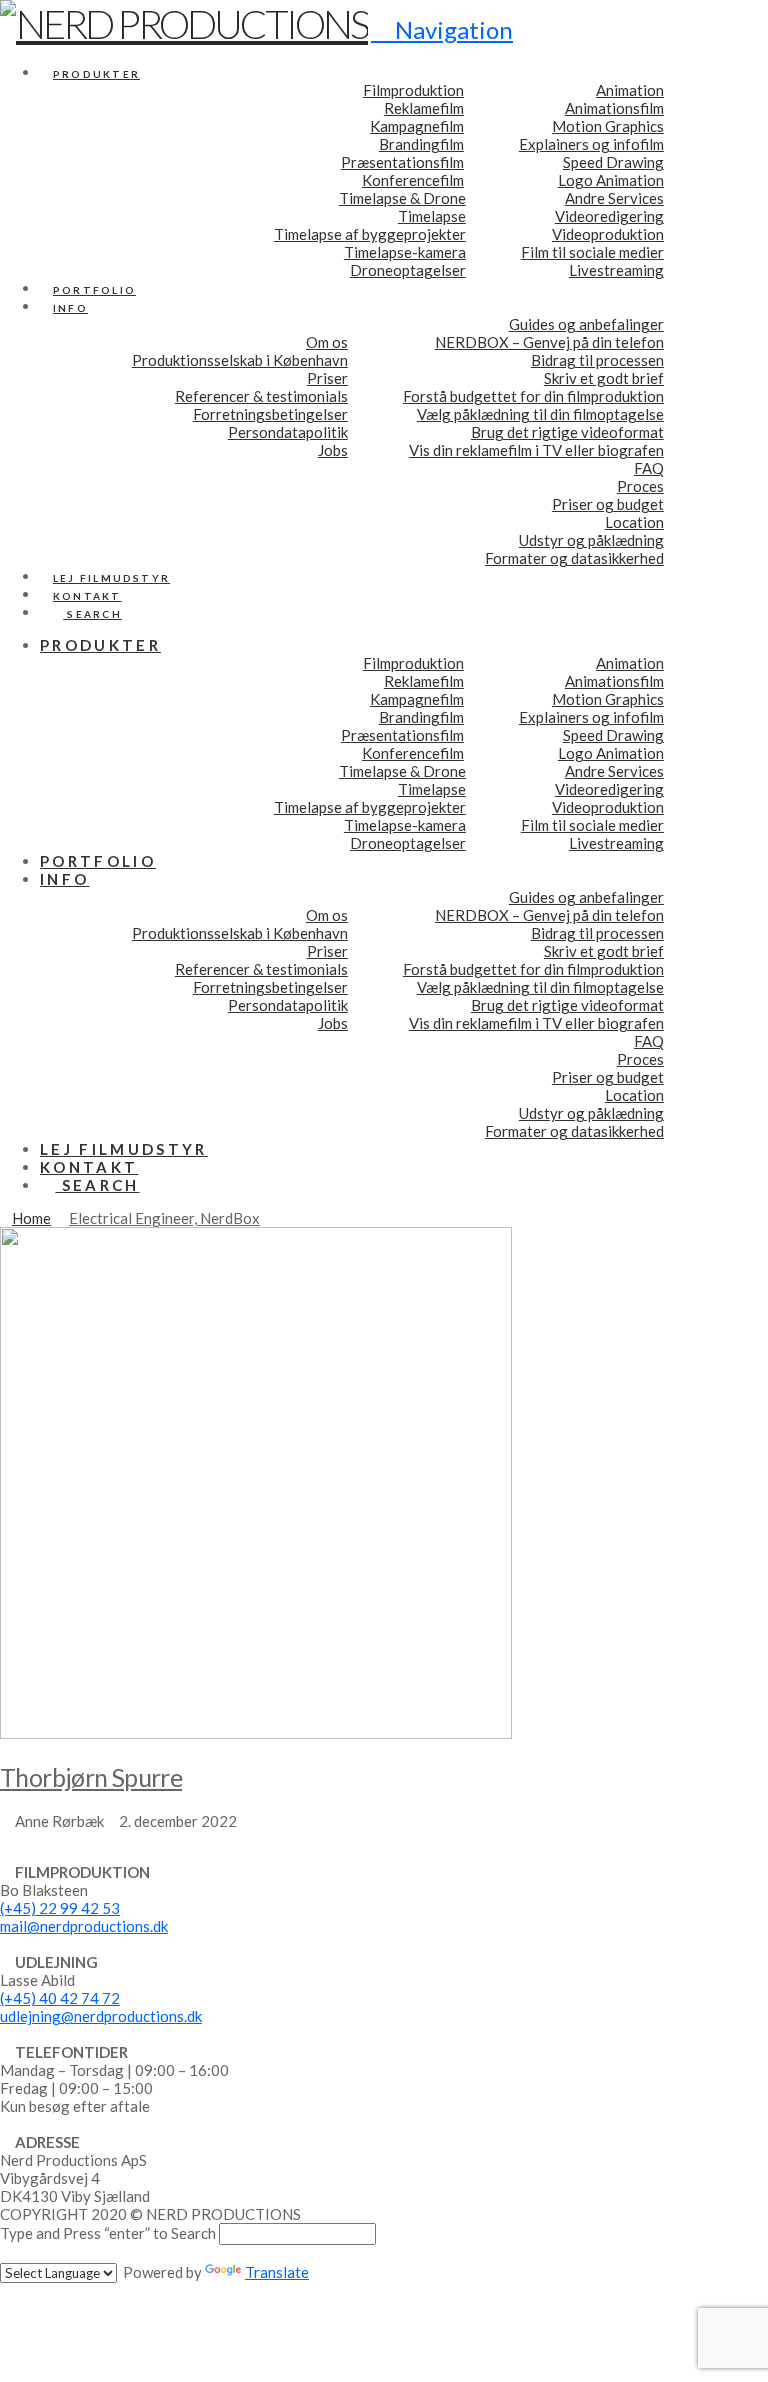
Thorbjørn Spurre (91, 1777)
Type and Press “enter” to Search (108, 2233)
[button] (442, 29)
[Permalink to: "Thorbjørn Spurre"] (256, 1733)
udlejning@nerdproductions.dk (101, 2016)
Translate (277, 2272)
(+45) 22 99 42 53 (60, 1908)
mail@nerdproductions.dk (84, 1926)
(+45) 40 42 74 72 (60, 1998)
